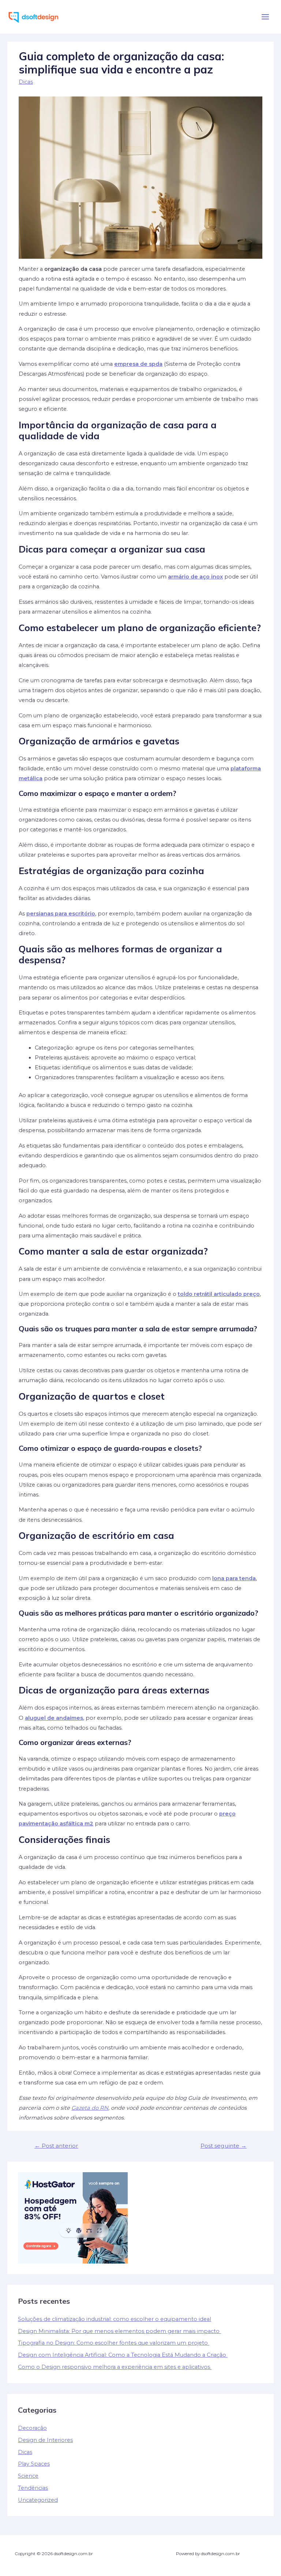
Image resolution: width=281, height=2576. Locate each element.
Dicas (26, 82)
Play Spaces (34, 2464)
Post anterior (56, 2146)
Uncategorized (38, 2500)
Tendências (33, 2488)
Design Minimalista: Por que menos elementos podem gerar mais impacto (119, 2331)
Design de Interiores (45, 2440)
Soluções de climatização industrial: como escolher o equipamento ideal (115, 2319)
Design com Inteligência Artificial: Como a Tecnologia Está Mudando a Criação (123, 2355)
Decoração (32, 2428)
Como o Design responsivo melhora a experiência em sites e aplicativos (115, 2367)
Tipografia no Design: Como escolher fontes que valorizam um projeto (114, 2343)
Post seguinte (224, 2146)
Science (28, 2476)
